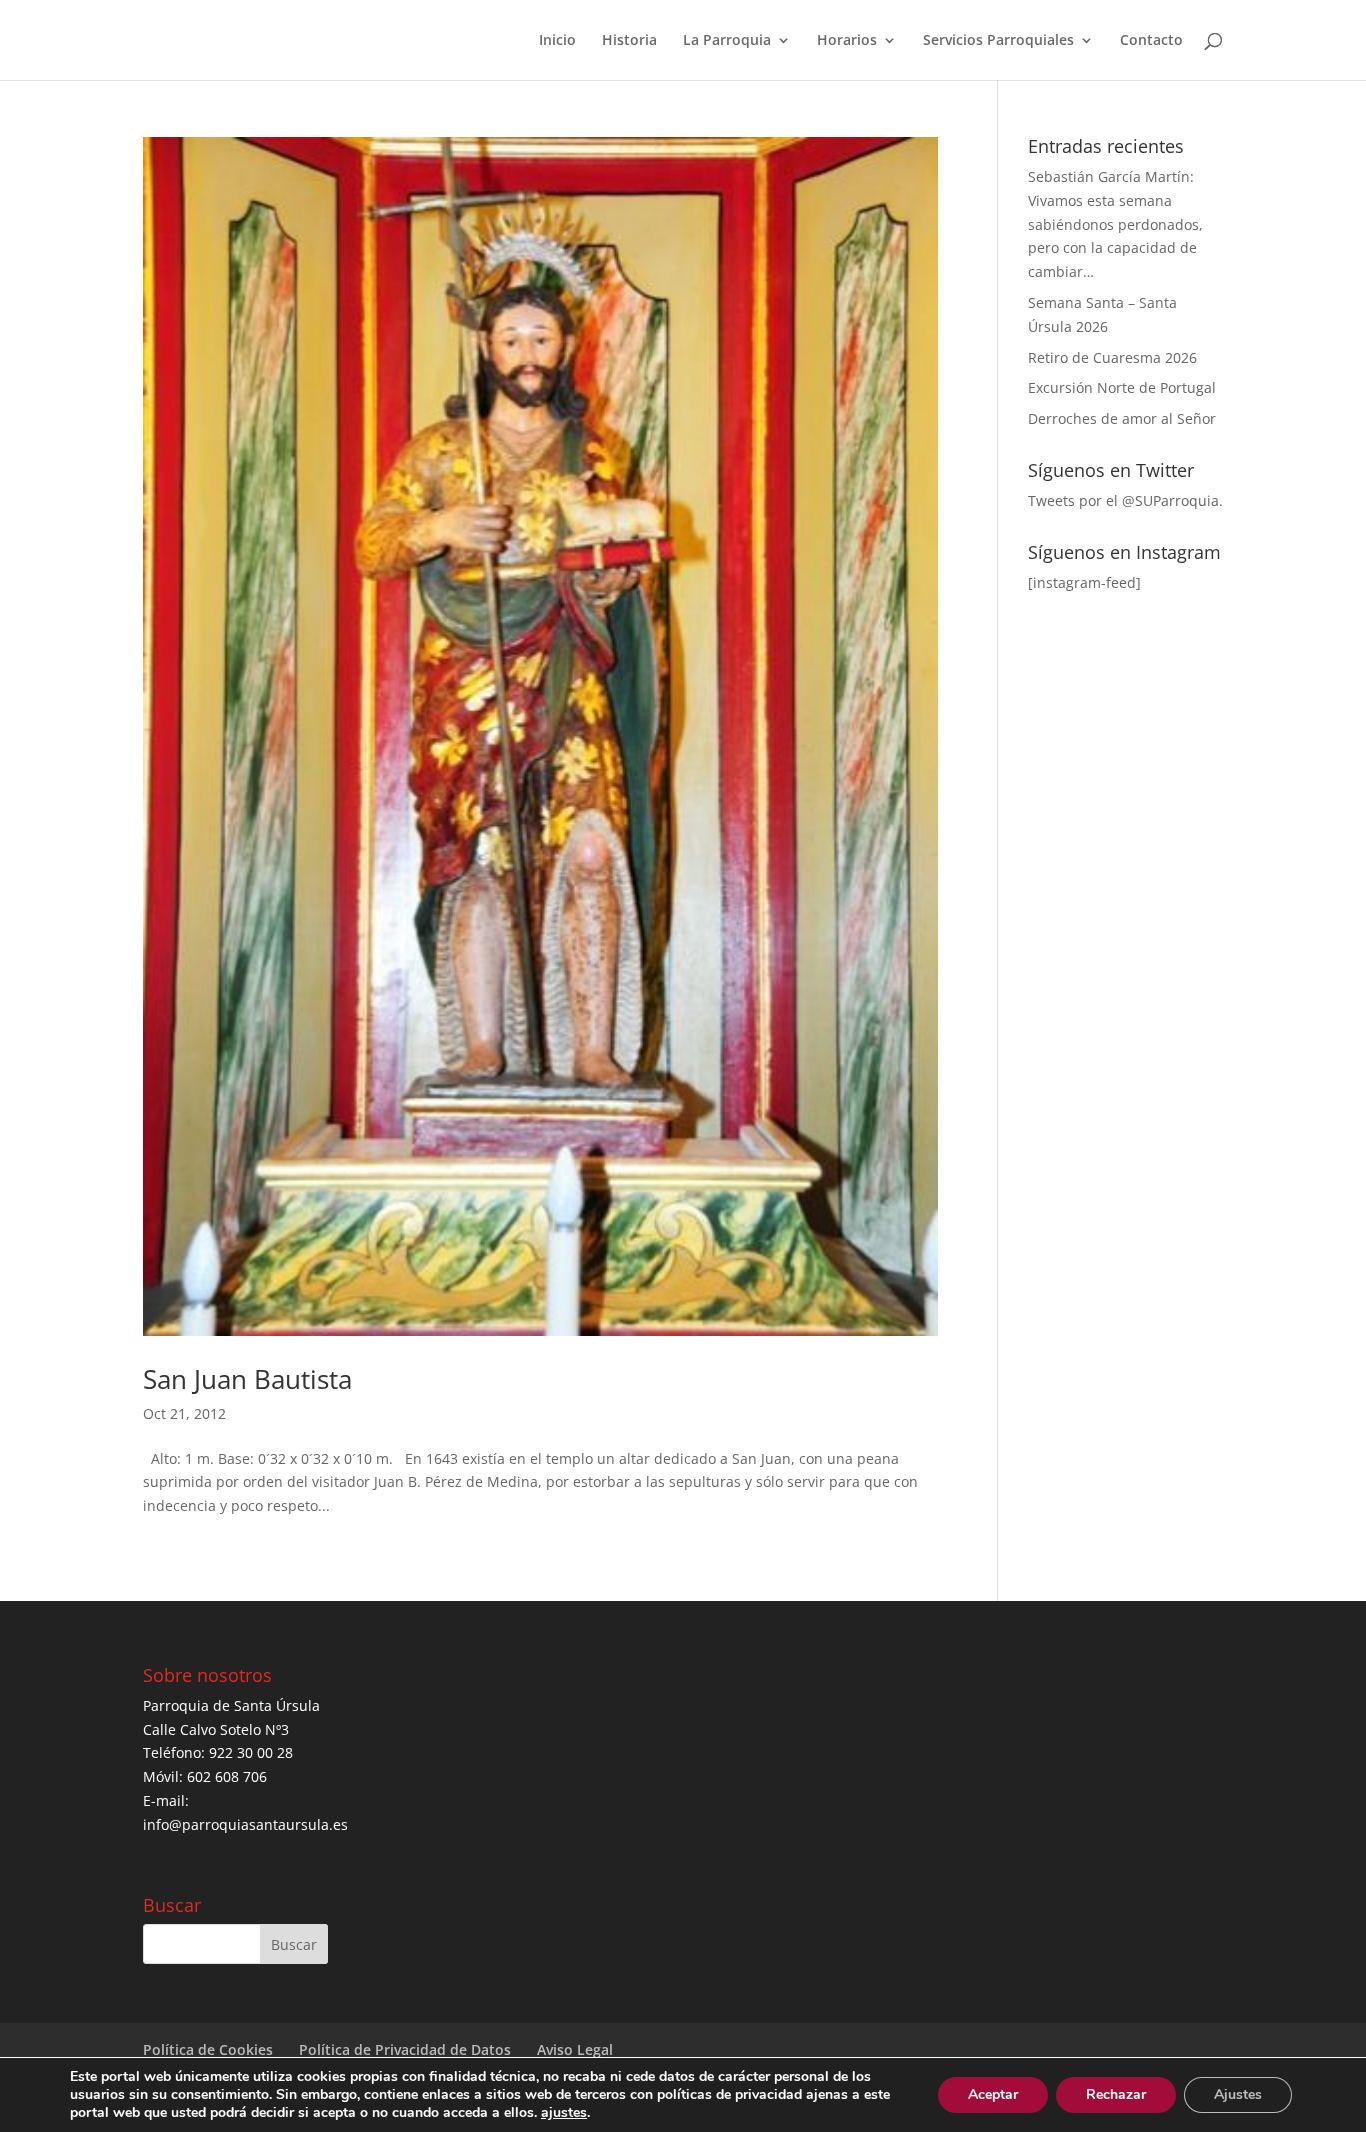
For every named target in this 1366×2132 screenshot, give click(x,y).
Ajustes (1238, 2094)
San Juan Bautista (247, 1379)
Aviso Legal (575, 2049)
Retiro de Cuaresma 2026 (1112, 357)
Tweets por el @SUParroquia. (1125, 500)
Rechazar (1116, 2094)
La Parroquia (727, 41)
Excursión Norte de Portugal (1122, 387)
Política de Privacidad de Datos (405, 2049)
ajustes (564, 2113)
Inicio (557, 41)
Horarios (847, 41)
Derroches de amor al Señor (1122, 418)
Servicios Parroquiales (998, 41)
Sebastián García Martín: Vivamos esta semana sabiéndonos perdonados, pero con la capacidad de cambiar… (1115, 224)
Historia (629, 41)
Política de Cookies (208, 2049)
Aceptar (993, 2094)
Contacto (1151, 41)
